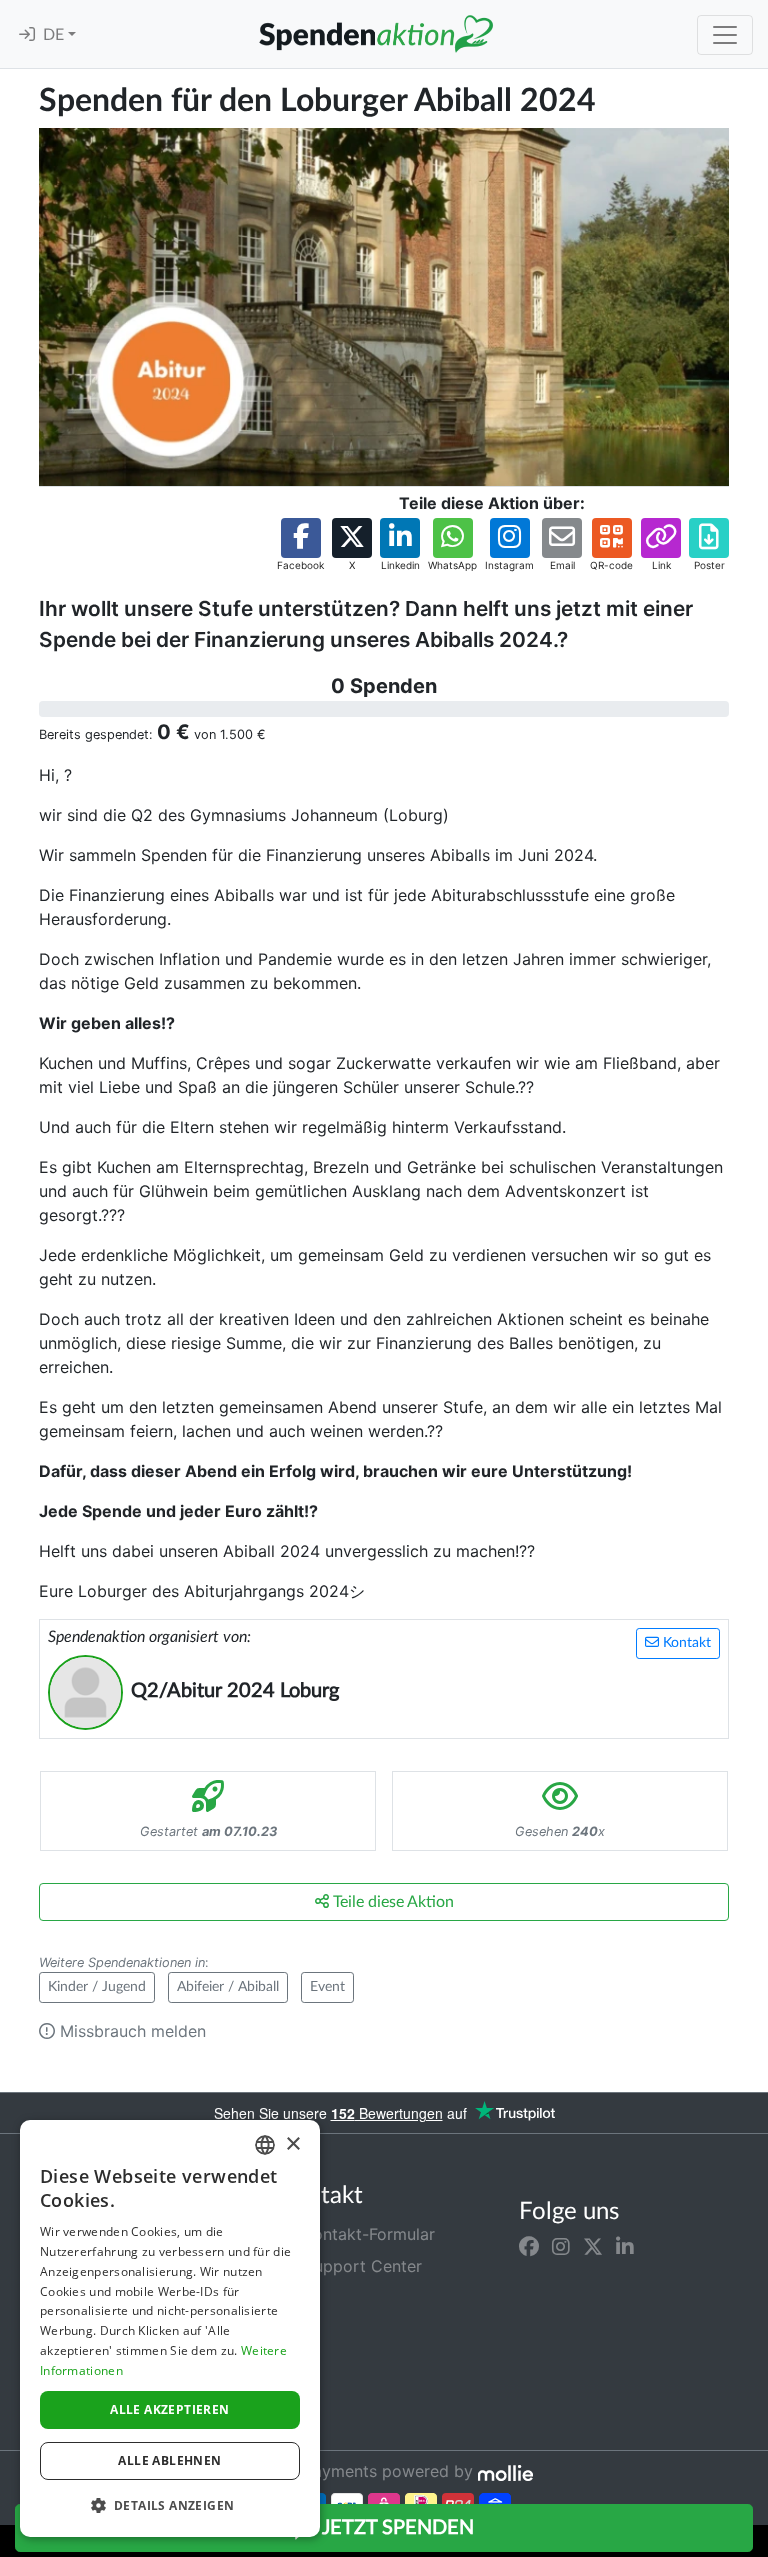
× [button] (292, 2144)
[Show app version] (754, 2543)
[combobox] (265, 2145)
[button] (300, 545)
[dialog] (170, 2328)
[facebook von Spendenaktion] (529, 2246)
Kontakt (685, 1643)
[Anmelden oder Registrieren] (27, 35)
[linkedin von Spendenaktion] (625, 2246)
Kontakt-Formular (367, 2234)
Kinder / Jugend (97, 1987)
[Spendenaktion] (376, 34)
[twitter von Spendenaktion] (593, 2246)
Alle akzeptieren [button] (169, 2409)
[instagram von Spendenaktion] (561, 2246)
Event (327, 1987)
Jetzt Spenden (396, 2528)
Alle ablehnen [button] (169, 2460)
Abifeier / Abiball (228, 1987)
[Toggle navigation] (725, 35)
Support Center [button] (360, 2266)
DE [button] (55, 35)
